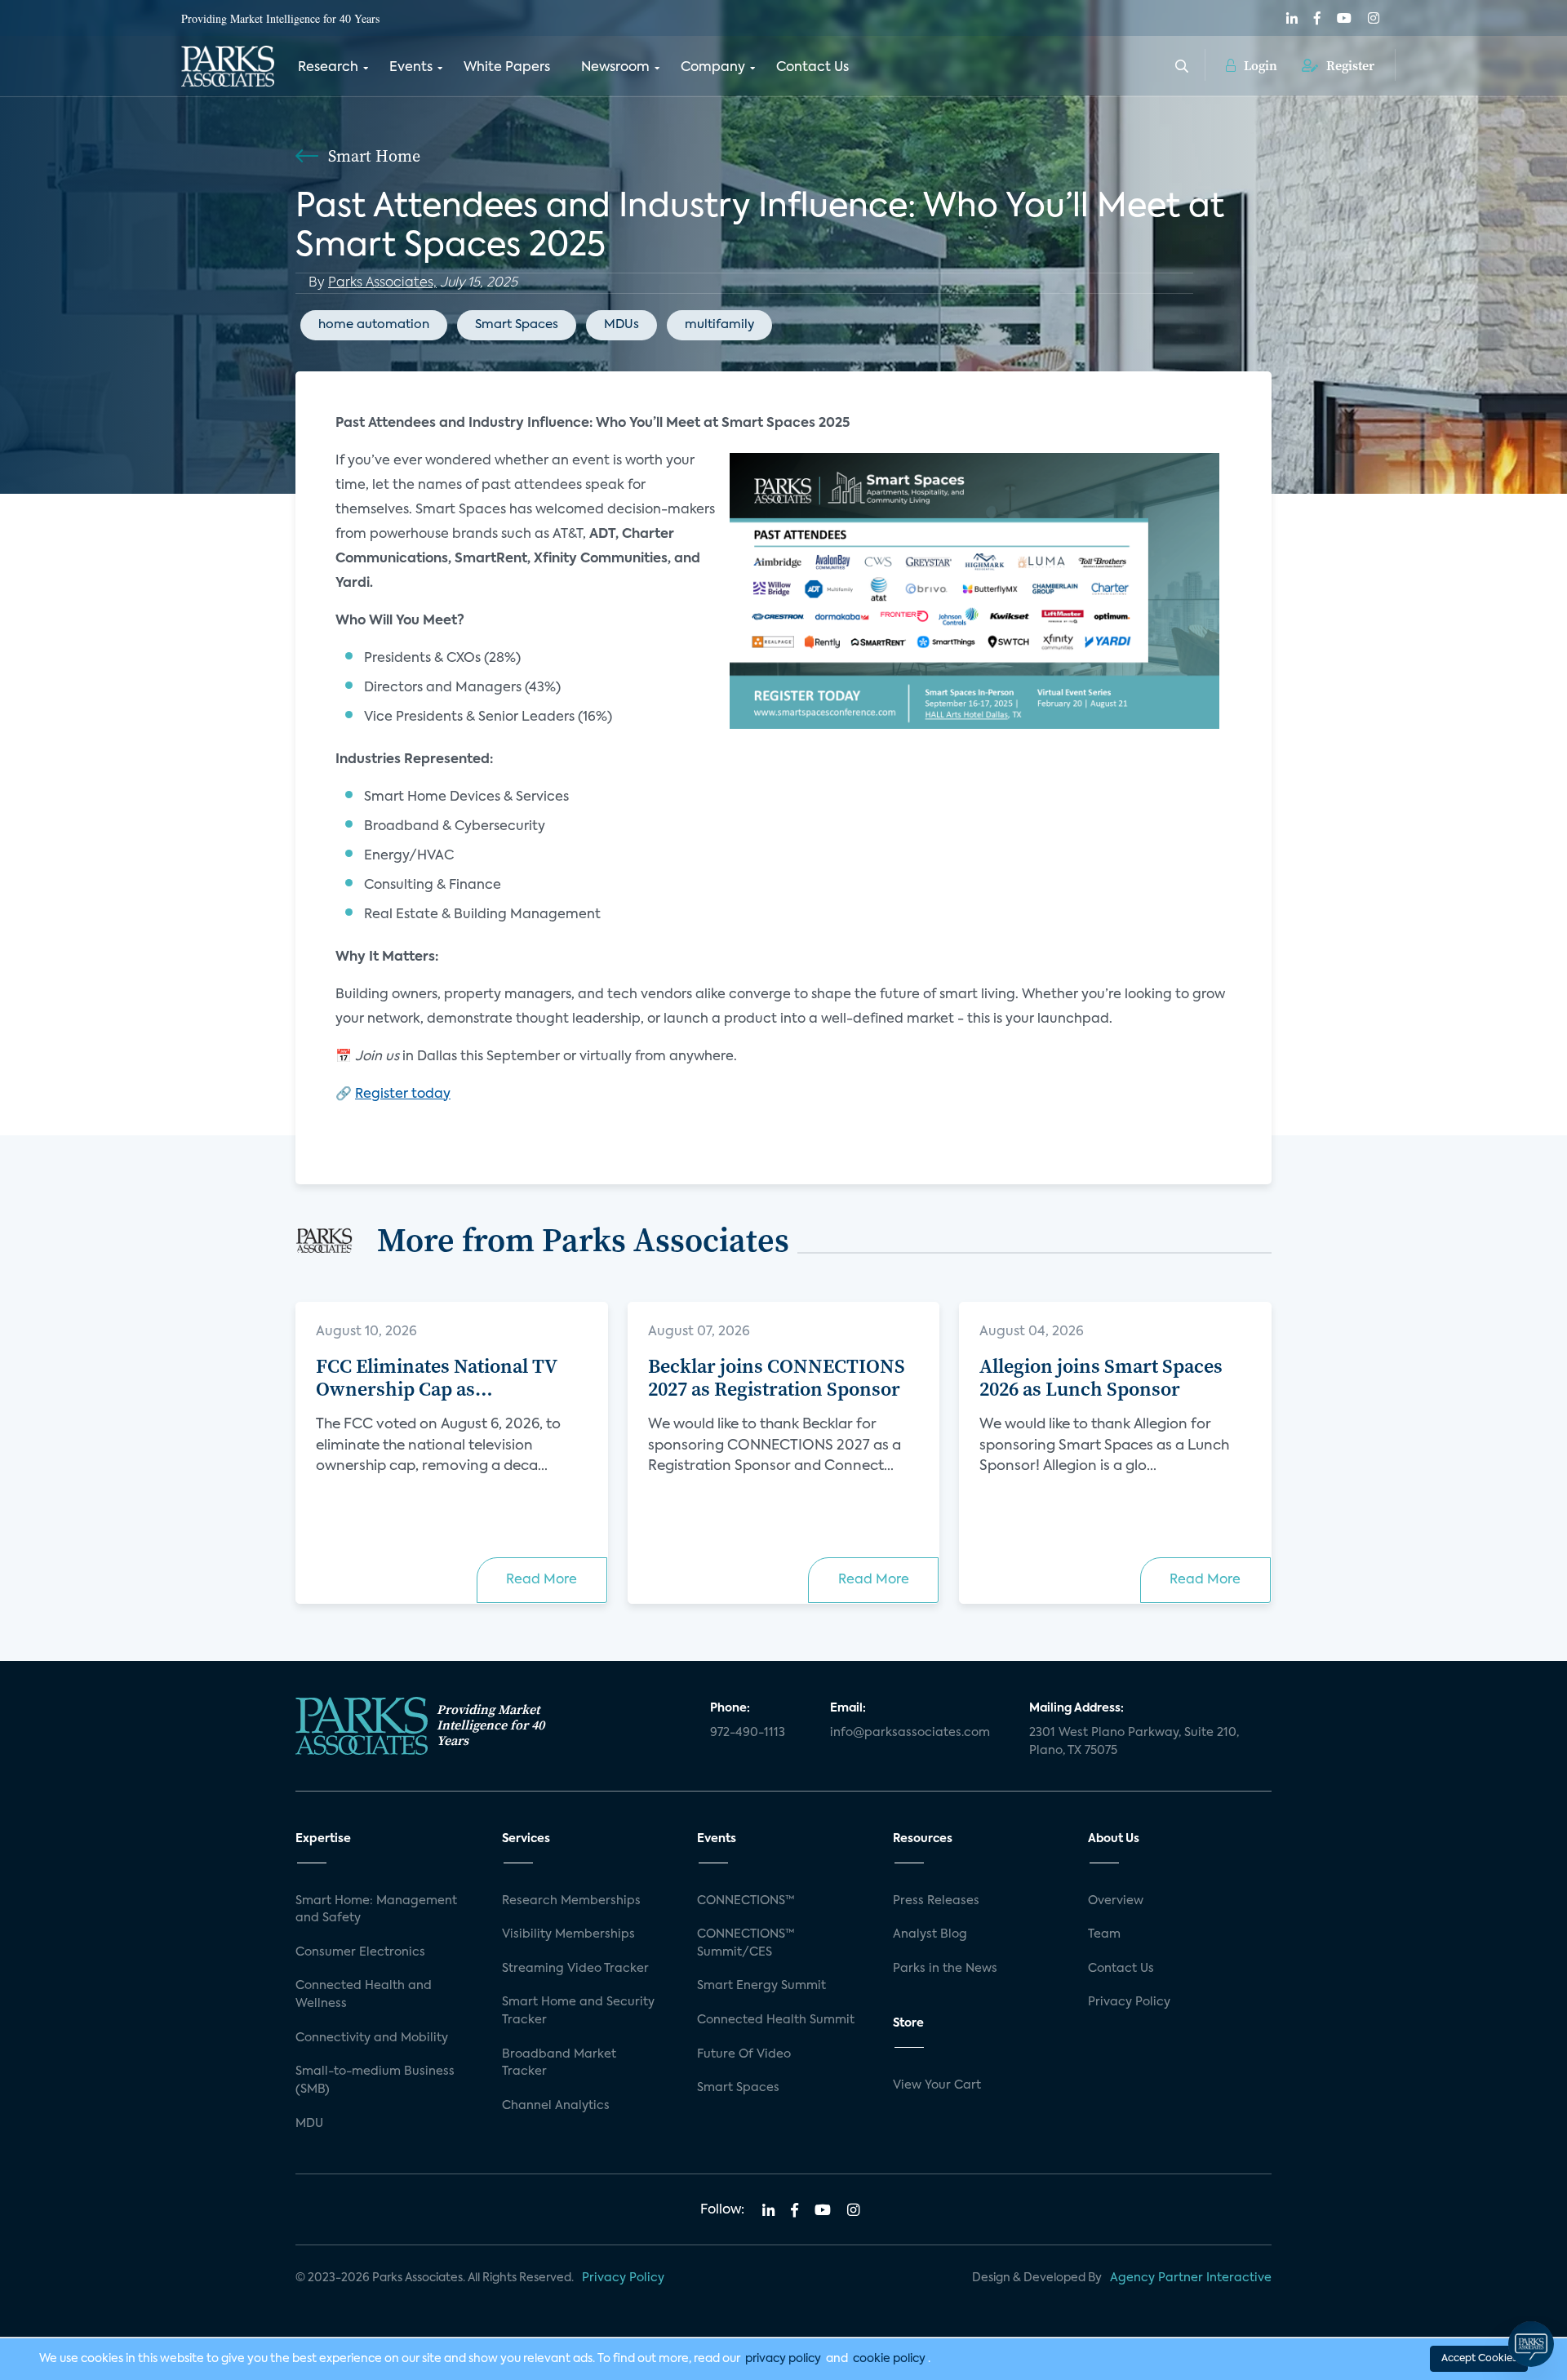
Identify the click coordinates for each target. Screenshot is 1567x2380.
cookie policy (889, 2359)
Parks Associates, (382, 283)
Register (1349, 65)
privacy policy (783, 2359)
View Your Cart (937, 2085)
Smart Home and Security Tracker (578, 2011)
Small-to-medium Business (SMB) (375, 2080)
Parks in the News (945, 1969)
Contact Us (812, 68)
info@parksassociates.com (910, 1733)
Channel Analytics (556, 2106)
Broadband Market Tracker (559, 2063)
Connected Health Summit (776, 2020)
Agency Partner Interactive (1191, 2278)
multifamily (719, 324)
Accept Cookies (1479, 2359)
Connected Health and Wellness (364, 1995)
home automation (374, 324)
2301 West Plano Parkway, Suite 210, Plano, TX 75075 (1134, 1742)
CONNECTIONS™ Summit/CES (746, 1943)
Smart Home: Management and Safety (376, 1910)
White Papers (507, 68)
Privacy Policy (1129, 2002)
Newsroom (615, 68)
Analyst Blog (930, 1934)
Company (713, 68)
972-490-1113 (748, 1733)
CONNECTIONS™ (746, 1901)
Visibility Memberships (568, 1934)
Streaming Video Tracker (575, 1969)
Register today (403, 1095)
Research (328, 68)
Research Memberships (571, 1901)
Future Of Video (744, 2054)
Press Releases (936, 1901)
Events (411, 68)
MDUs (621, 324)
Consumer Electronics (360, 1952)
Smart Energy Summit (761, 1986)
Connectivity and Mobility (372, 2038)
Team (1104, 1934)
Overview (1116, 1901)
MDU (309, 2124)
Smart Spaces (517, 324)
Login (1259, 65)
